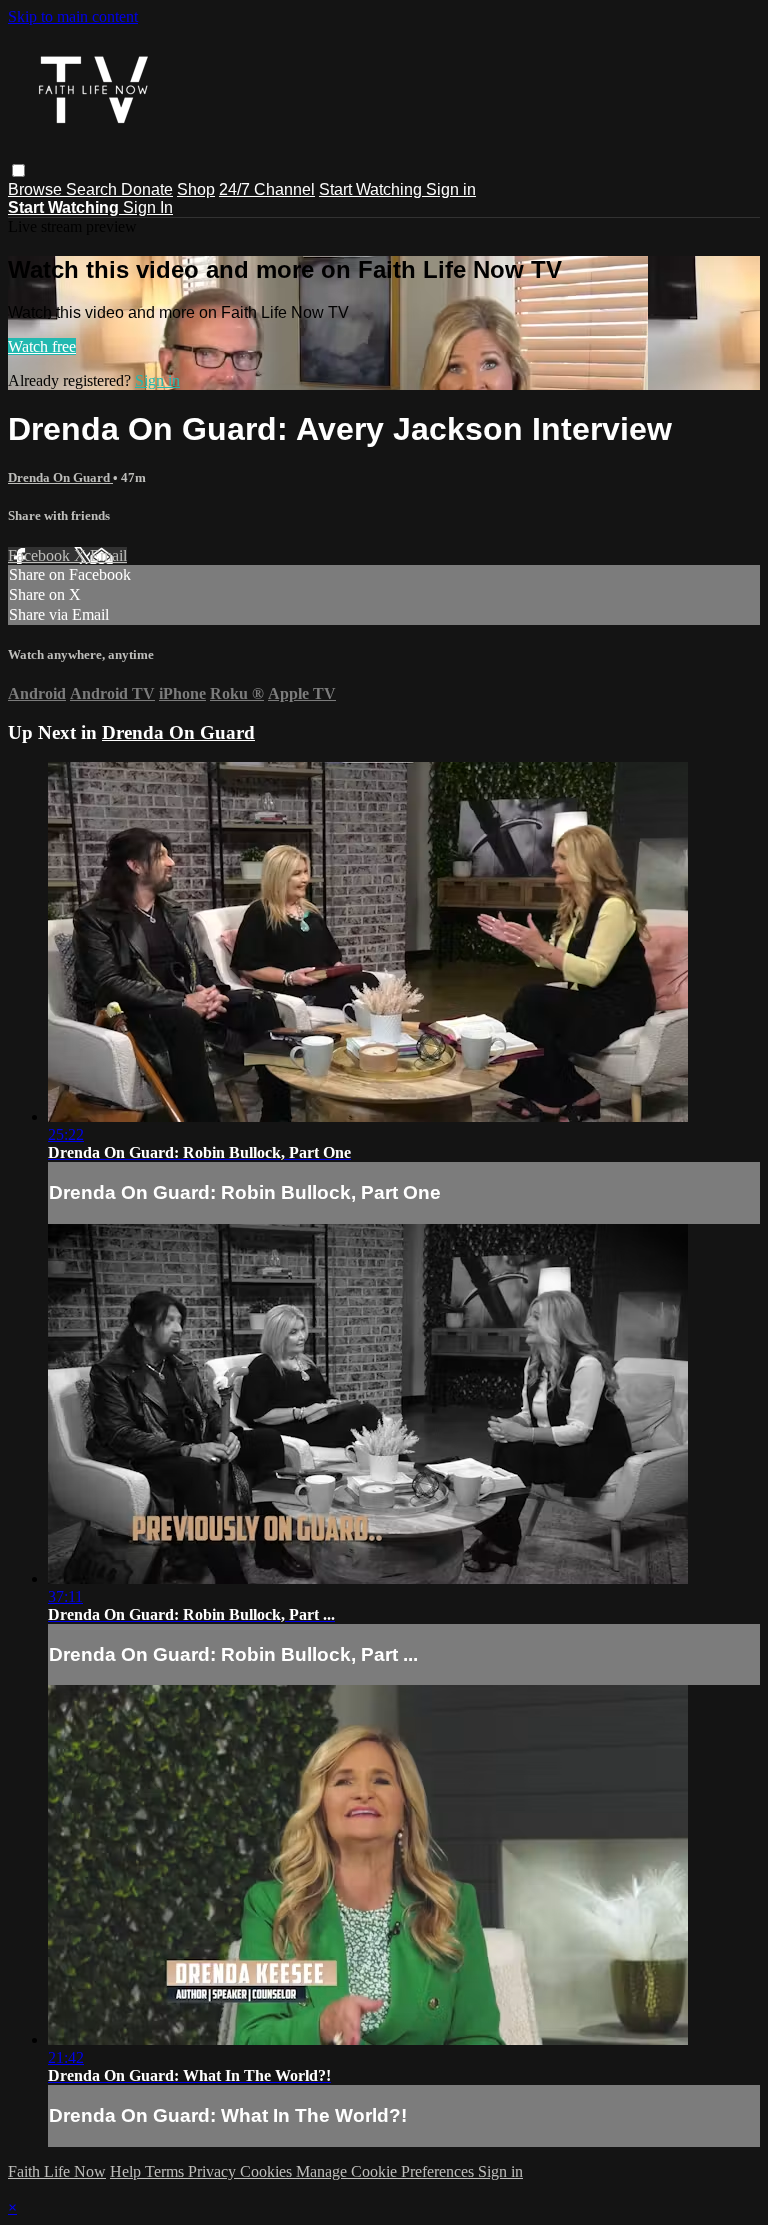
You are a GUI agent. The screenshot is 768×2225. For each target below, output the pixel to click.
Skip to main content (73, 16)
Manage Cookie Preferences (387, 2171)
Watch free (42, 346)
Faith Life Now (57, 2171)
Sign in (451, 189)
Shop (196, 189)
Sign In (148, 207)
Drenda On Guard (60, 477)
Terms (166, 2171)
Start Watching (372, 189)
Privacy (214, 2171)
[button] (18, 170)
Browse (37, 189)
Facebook (41, 555)
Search (93, 189)
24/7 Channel (267, 189)
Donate (147, 189)
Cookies (268, 2171)
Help (127, 2171)
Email (108, 555)
